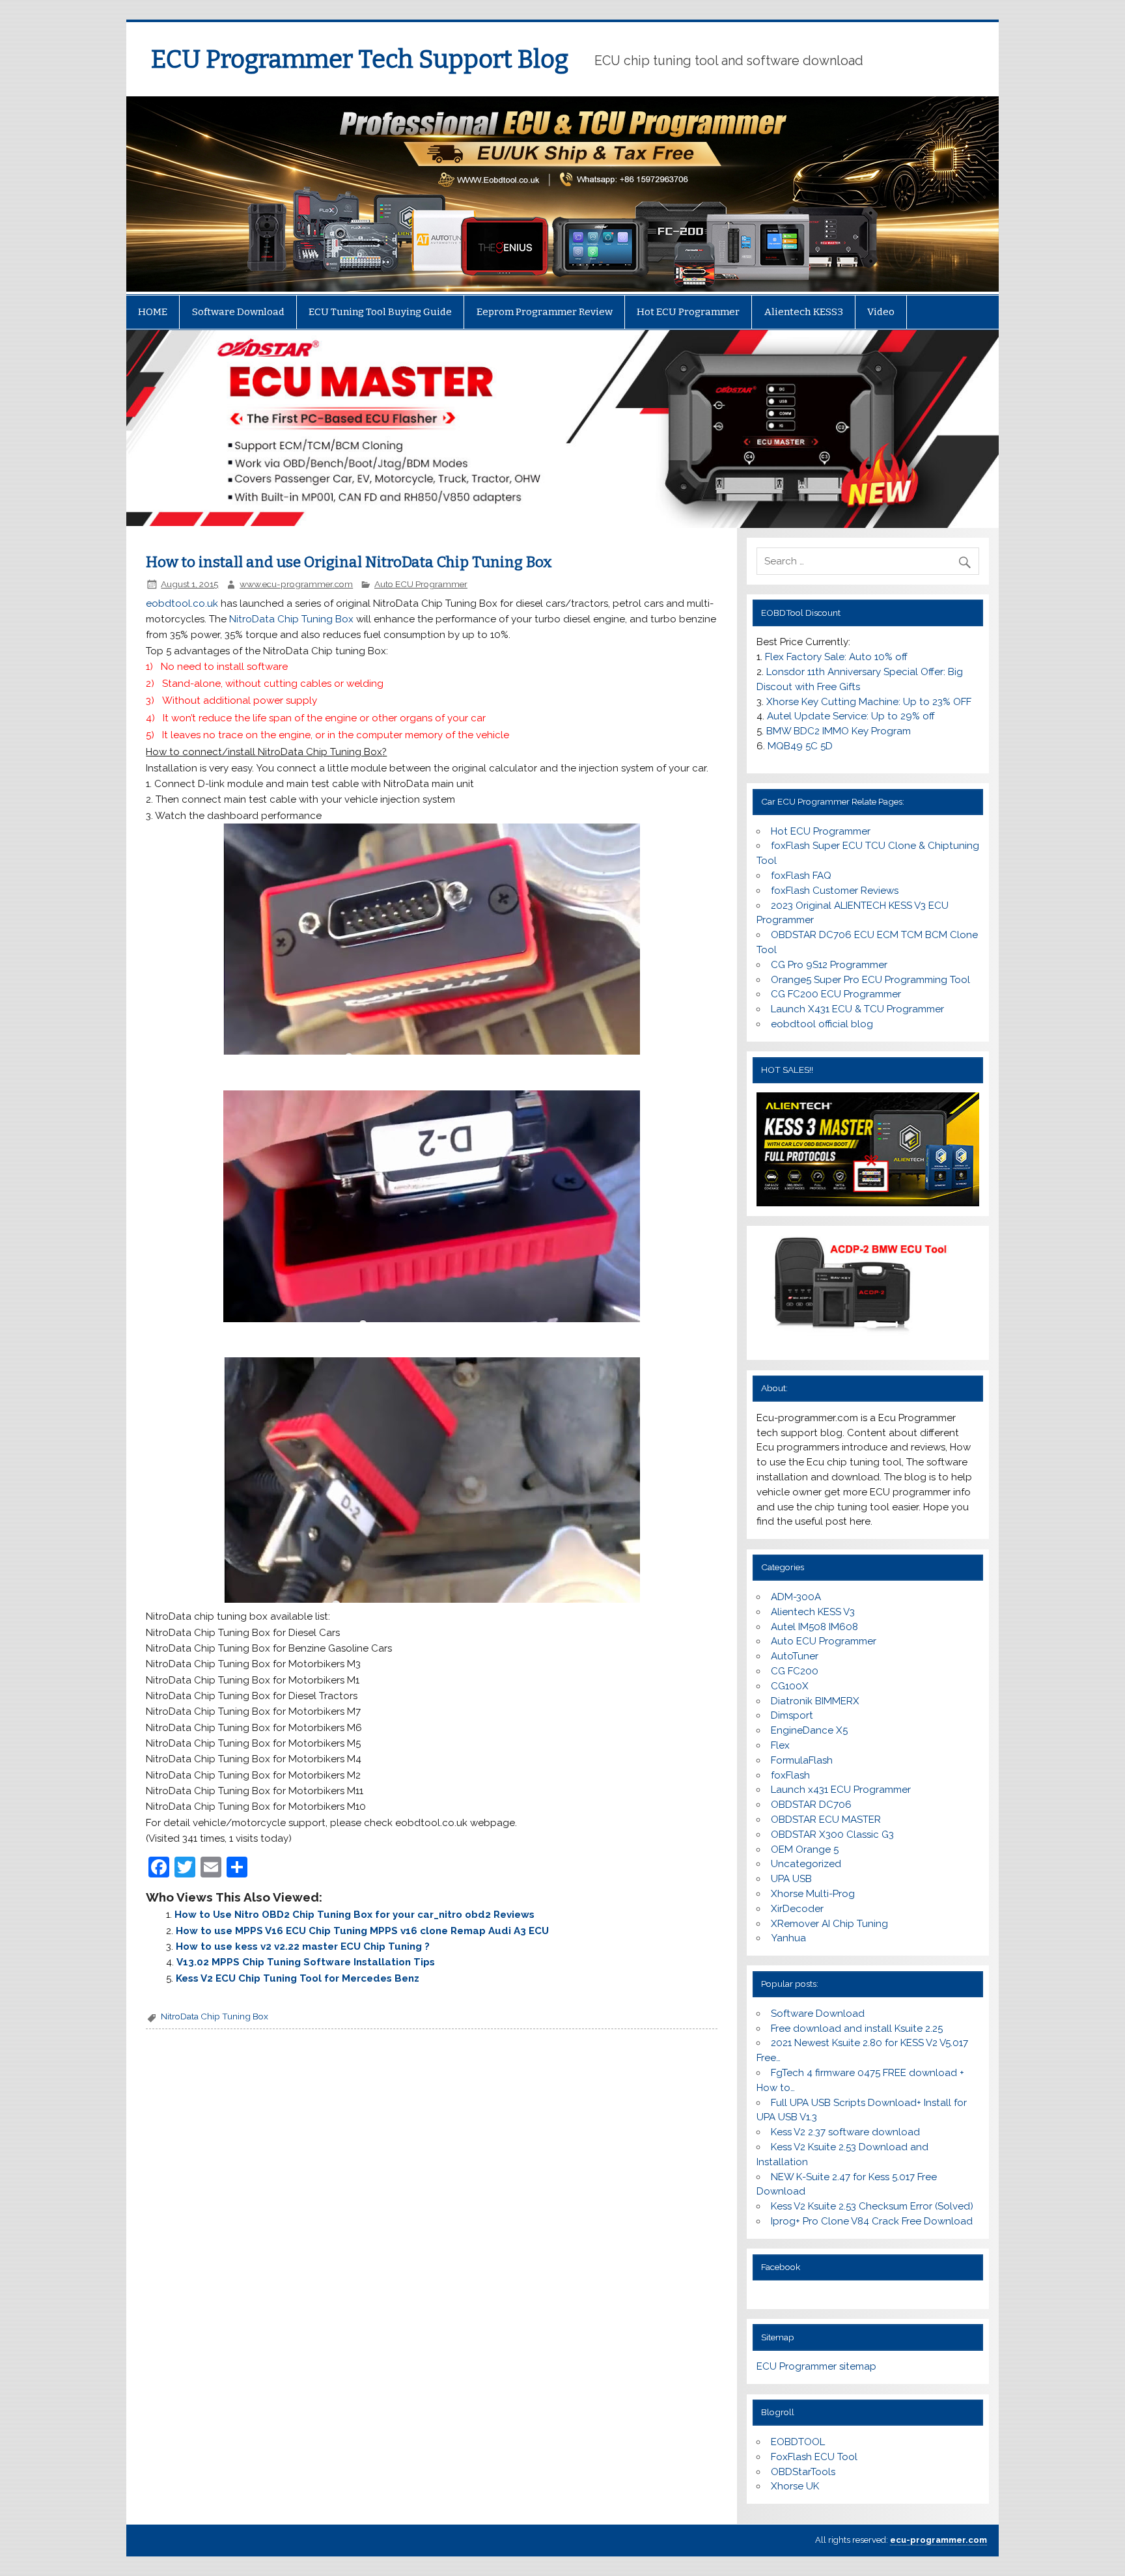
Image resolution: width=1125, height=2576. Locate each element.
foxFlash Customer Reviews (835, 891)
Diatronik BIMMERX (815, 1701)
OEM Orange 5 (805, 1849)
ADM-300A (796, 1597)
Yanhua (788, 1938)
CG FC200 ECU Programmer (836, 994)
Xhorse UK (795, 2486)
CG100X (790, 1686)
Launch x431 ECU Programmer (841, 1790)
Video (881, 312)
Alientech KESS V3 (813, 1612)
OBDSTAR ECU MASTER (826, 1820)
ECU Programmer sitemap (816, 2366)
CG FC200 (795, 1671)
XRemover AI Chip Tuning (829, 1924)
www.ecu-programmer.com (296, 584)
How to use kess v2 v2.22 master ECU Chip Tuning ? (303, 1946)
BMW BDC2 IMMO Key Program (839, 731)
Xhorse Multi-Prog (813, 1894)
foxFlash (790, 1775)
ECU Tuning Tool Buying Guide (380, 312)
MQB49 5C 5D (800, 746)
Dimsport (792, 1715)
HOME (153, 312)
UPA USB (791, 1879)
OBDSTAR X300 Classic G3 (832, 1835)
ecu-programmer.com (938, 2540)
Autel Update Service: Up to (851, 716)
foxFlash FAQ (801, 876)
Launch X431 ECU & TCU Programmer (857, 1009)
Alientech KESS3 (804, 312)
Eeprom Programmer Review (545, 312)
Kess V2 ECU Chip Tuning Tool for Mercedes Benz (298, 1978)
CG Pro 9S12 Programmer (829, 965)
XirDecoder (797, 1909)
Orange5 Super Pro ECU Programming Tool (870, 980)
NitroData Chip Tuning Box (291, 619)
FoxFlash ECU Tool (814, 2457)
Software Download (238, 312)
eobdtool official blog (822, 1024)
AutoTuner (795, 1656)
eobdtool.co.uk (182, 603)
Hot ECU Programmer (688, 312)
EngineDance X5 (809, 1730)
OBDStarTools (803, 2472)
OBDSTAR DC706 (811, 1805)
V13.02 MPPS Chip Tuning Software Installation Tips (306, 1962)
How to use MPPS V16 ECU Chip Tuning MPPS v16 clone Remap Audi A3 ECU (362, 1931)
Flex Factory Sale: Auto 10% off (836, 657)
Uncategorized (806, 1864)
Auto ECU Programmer (421, 584)
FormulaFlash (802, 1760)
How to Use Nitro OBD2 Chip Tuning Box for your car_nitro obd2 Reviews (354, 1915)
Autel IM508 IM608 (814, 1627)
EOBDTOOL (798, 2442)
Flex (780, 1745)
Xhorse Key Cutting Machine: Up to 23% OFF (869, 702)
